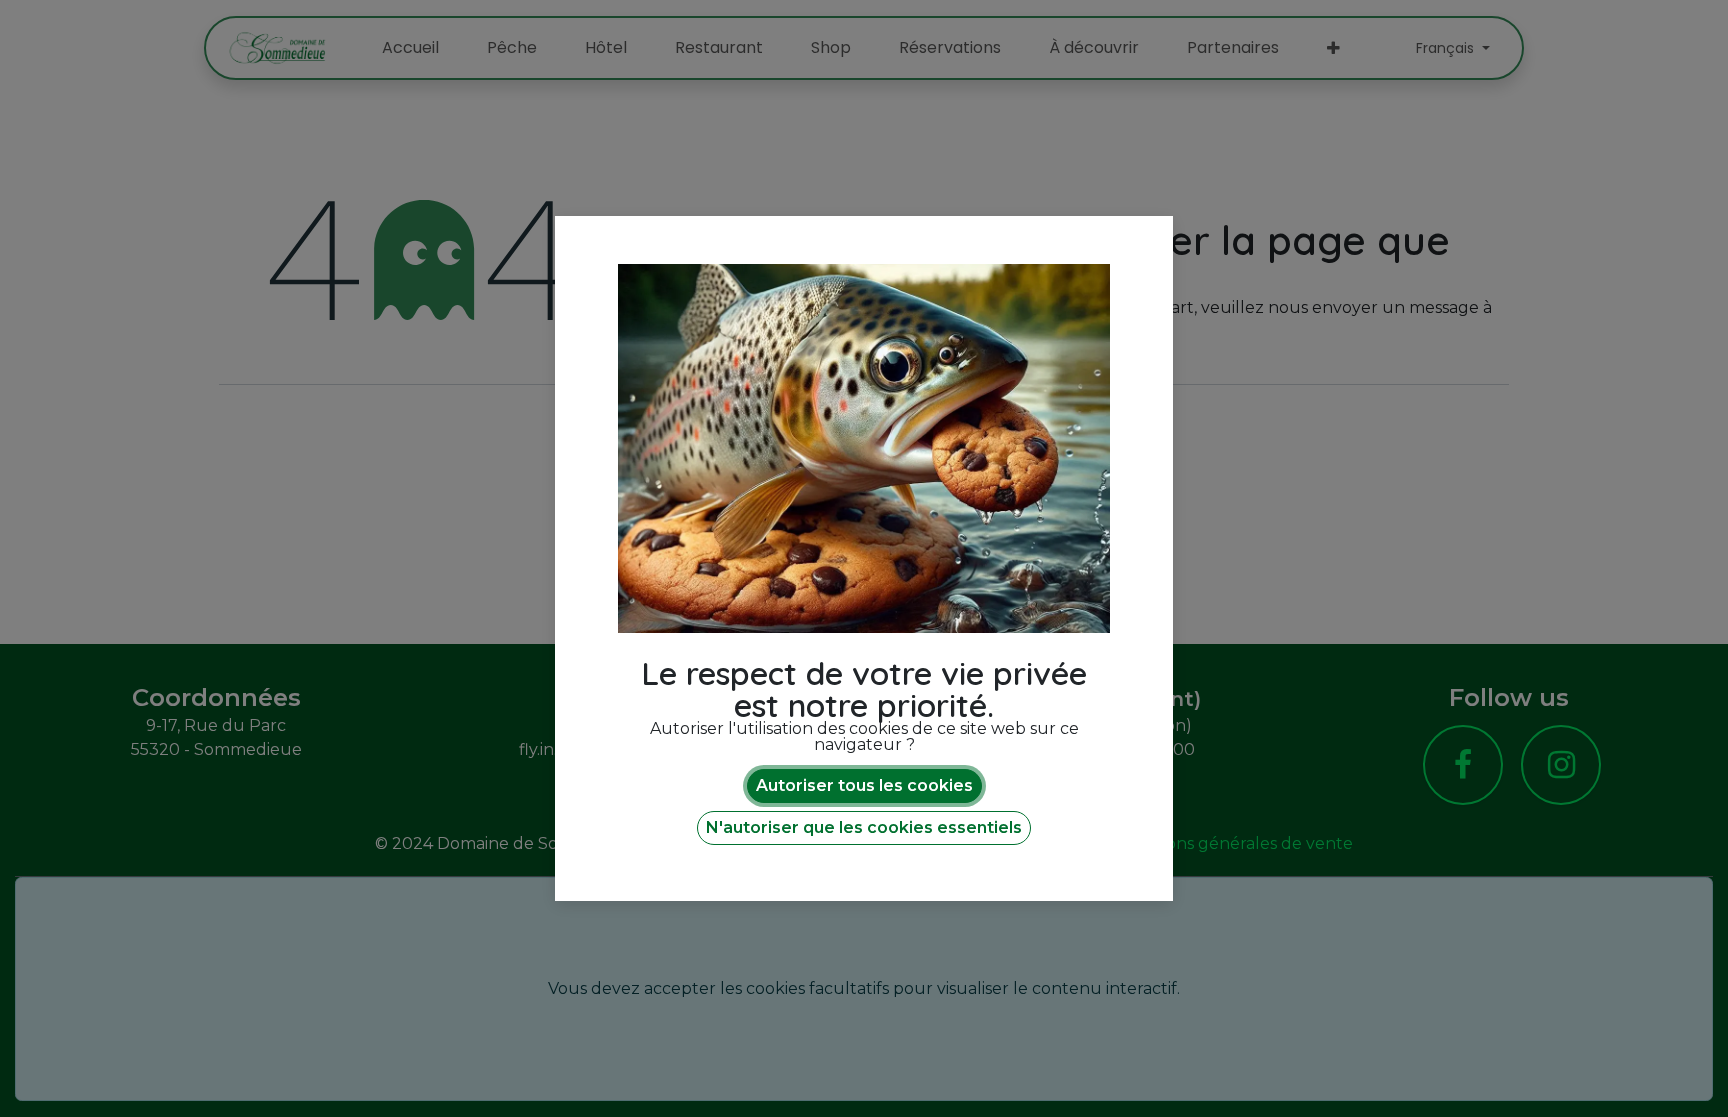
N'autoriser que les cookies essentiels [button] (864, 827)
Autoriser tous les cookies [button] (864, 785)
